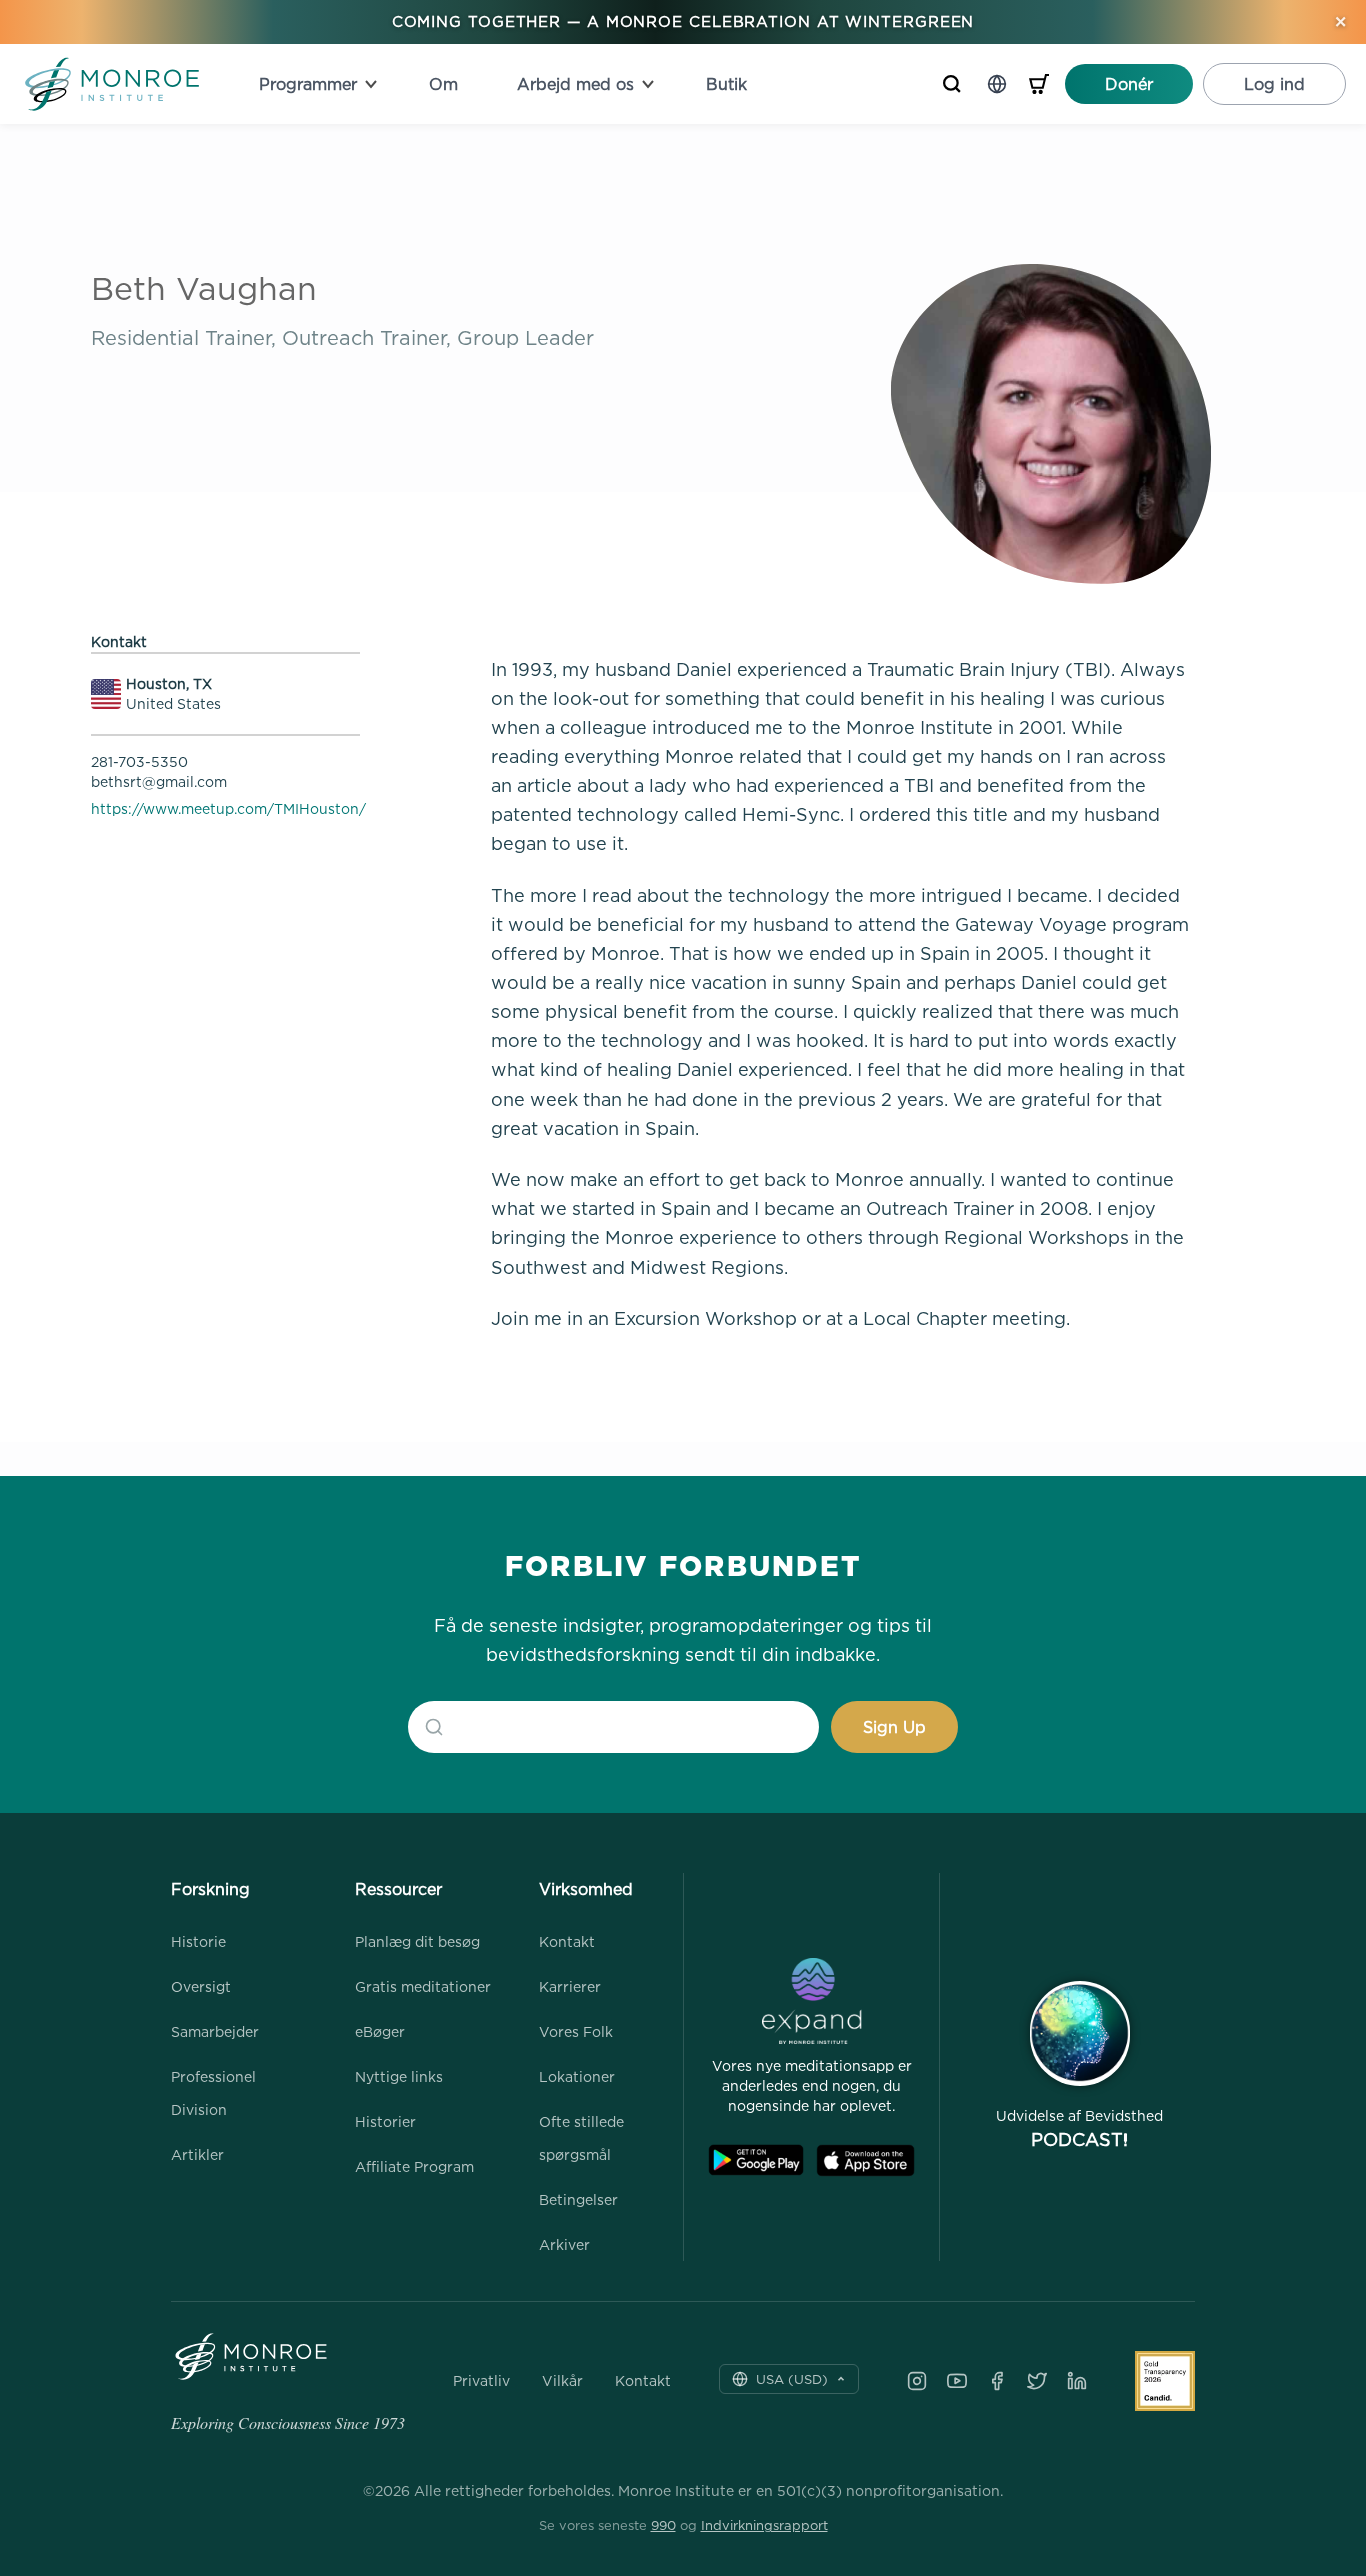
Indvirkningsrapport (764, 2525)
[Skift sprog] (997, 84)
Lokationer (577, 2076)
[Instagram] (917, 2381)
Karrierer (570, 1986)
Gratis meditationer (423, 1986)
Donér (1129, 84)
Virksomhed (586, 1889)
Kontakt (567, 1941)
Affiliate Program (414, 2166)
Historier (385, 2121)
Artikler (197, 2154)
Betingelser (578, 2199)
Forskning (210, 1889)
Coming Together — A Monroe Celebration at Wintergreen (683, 21)
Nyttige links (399, 2076)
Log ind (1274, 84)
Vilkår (562, 2381)
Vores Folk (576, 2031)
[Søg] (952, 84)
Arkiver (564, 2244)
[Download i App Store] (865, 2160)
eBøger (380, 2031)
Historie (198, 1941)
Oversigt (201, 1986)
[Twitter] (1037, 2381)
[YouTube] (957, 2381)
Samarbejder (215, 2031)
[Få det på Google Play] (756, 2160)
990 (663, 2525)
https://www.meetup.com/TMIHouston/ (228, 808)
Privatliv (481, 2381)
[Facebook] (997, 2381)
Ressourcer (398, 1889)
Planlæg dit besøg (417, 1941)
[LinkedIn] (1077, 2381)
